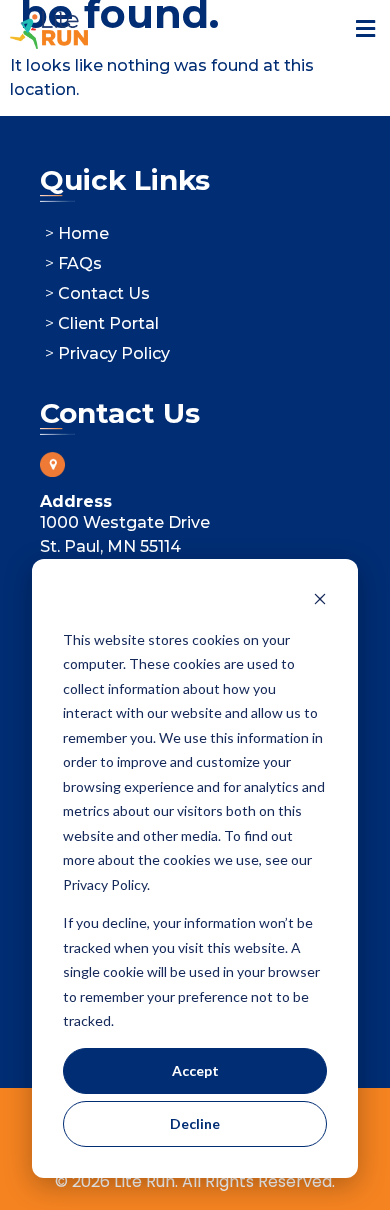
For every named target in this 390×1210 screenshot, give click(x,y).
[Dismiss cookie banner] (320, 601)
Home (83, 233)
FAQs (80, 263)
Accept (195, 1070)
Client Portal (108, 323)
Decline (195, 1123)
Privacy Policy (114, 353)
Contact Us (104, 293)
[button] (365, 29)
